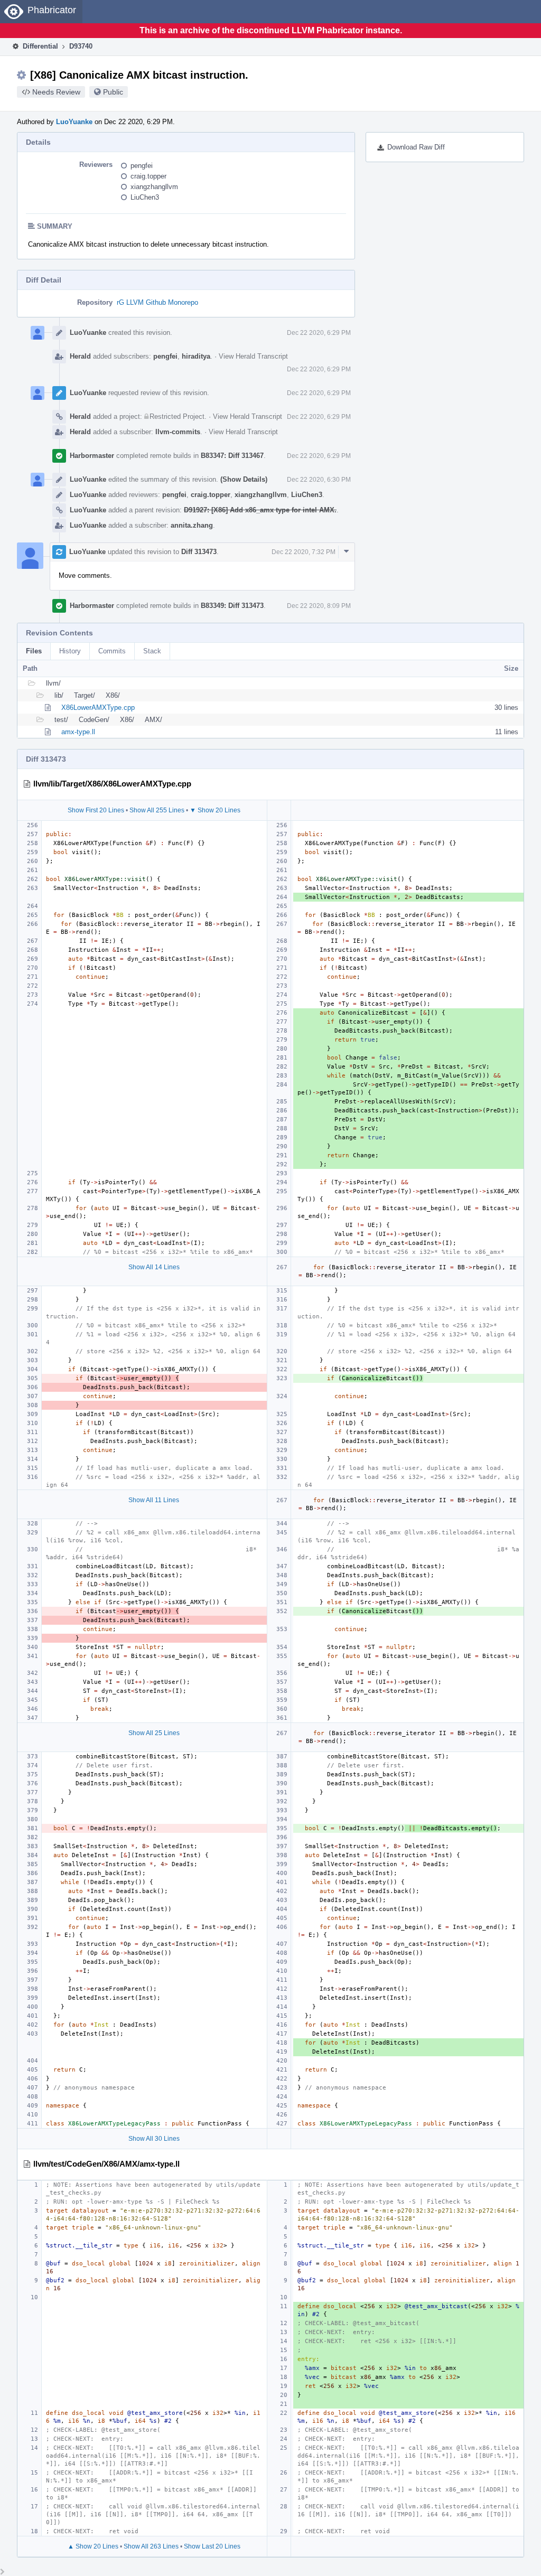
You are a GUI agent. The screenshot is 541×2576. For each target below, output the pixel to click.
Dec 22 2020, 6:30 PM (319, 480)
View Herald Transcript (253, 356)
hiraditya (196, 356)
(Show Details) (244, 479)
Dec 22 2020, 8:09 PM (319, 606)
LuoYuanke (74, 122)
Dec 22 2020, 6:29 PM (319, 333)
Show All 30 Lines (154, 2139)
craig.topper (148, 176)
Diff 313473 (199, 552)
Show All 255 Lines (157, 810)
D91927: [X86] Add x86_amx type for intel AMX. (260, 510)
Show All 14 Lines (154, 1267)
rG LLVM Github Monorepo (157, 302)
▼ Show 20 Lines (215, 810)
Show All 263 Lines (151, 2546)
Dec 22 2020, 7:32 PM (304, 552)
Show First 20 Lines (96, 810)
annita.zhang (192, 525)
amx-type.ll (78, 732)
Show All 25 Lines (154, 1733)
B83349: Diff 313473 (232, 606)
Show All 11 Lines (154, 1500)
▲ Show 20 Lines (93, 2546)
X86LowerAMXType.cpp (98, 708)
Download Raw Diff (416, 147)
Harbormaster (92, 456)
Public (113, 92)
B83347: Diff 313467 (232, 456)
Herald (80, 356)
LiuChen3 (145, 197)
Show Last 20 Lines (212, 2546)
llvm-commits (178, 432)
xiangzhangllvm (154, 187)
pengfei (142, 166)
